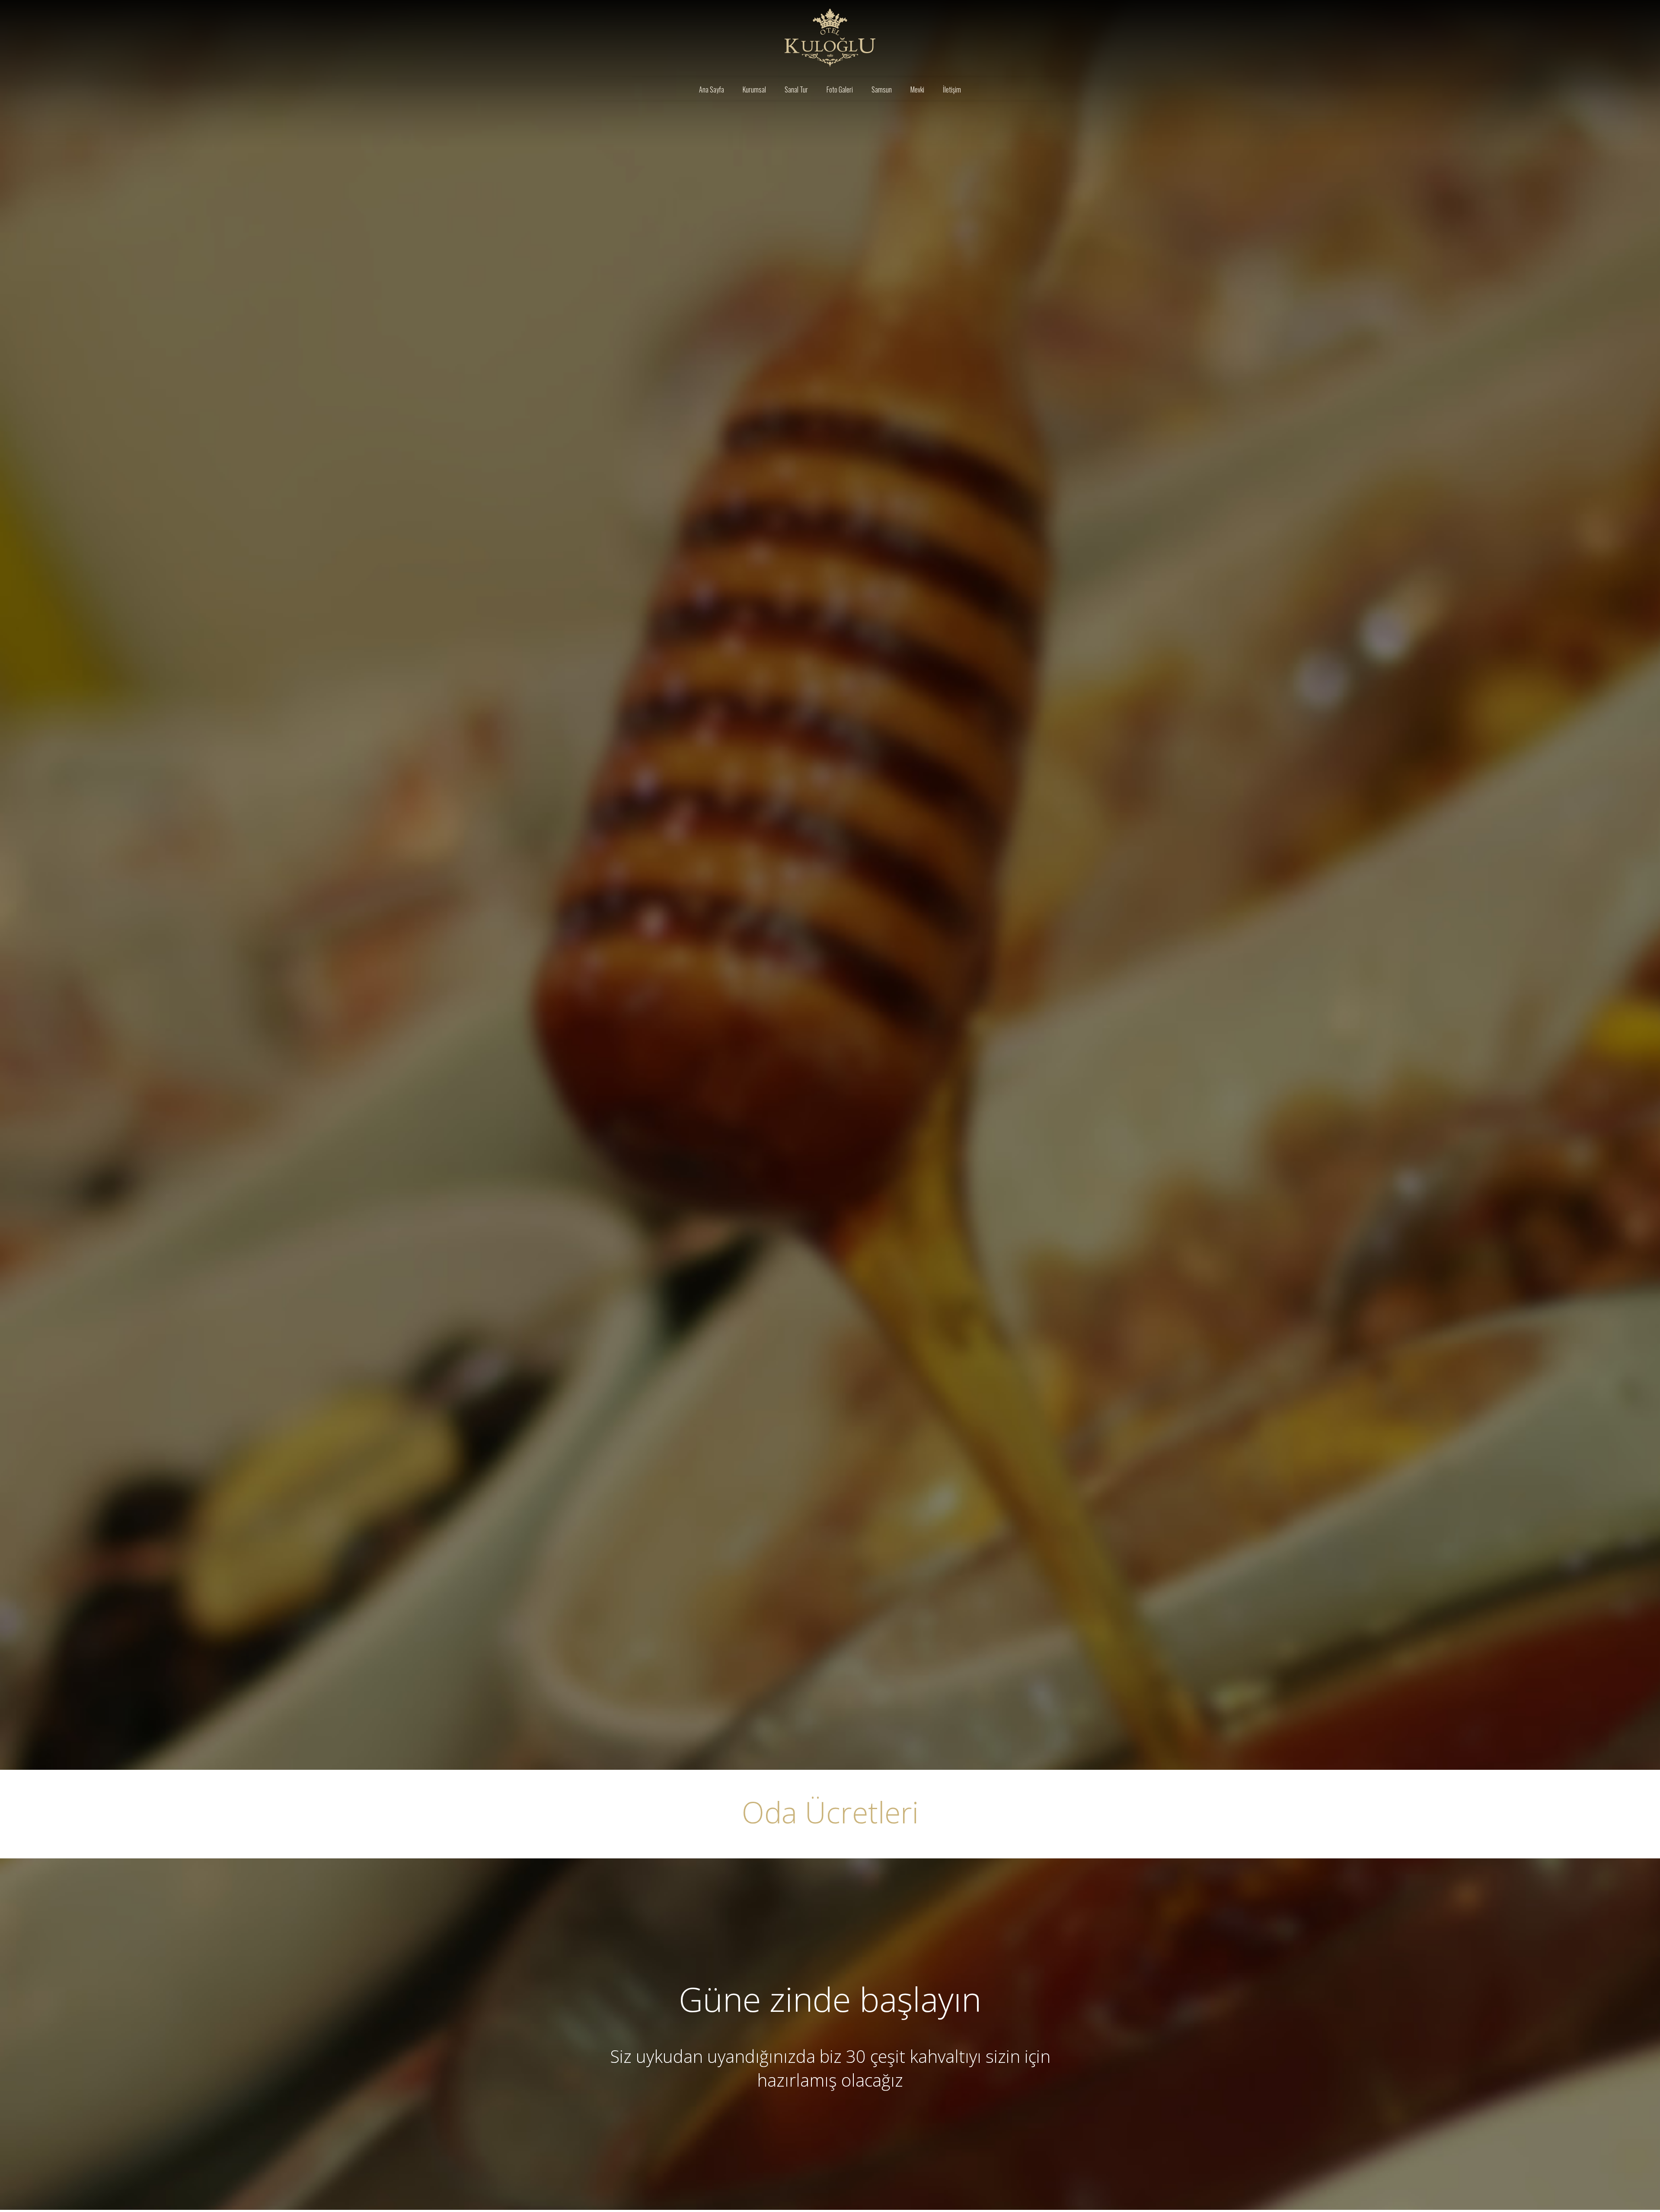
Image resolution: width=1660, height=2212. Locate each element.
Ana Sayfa (712, 89)
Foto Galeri (840, 89)
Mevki (917, 89)
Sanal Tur (796, 89)
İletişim (952, 89)
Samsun (882, 89)
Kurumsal (754, 89)
